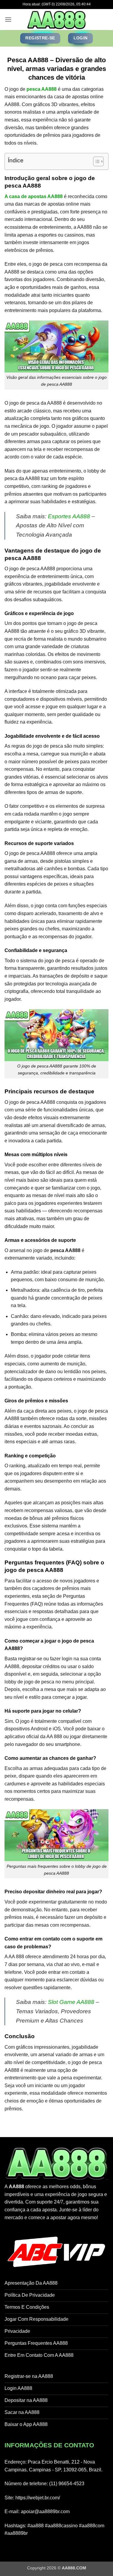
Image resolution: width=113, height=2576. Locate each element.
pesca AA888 (42, 89)
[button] (8, 19)
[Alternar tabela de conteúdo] (95, 161)
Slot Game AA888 (71, 2002)
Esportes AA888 (69, 516)
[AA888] (57, 20)
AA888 (16, 2187)
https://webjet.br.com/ (38, 2498)
